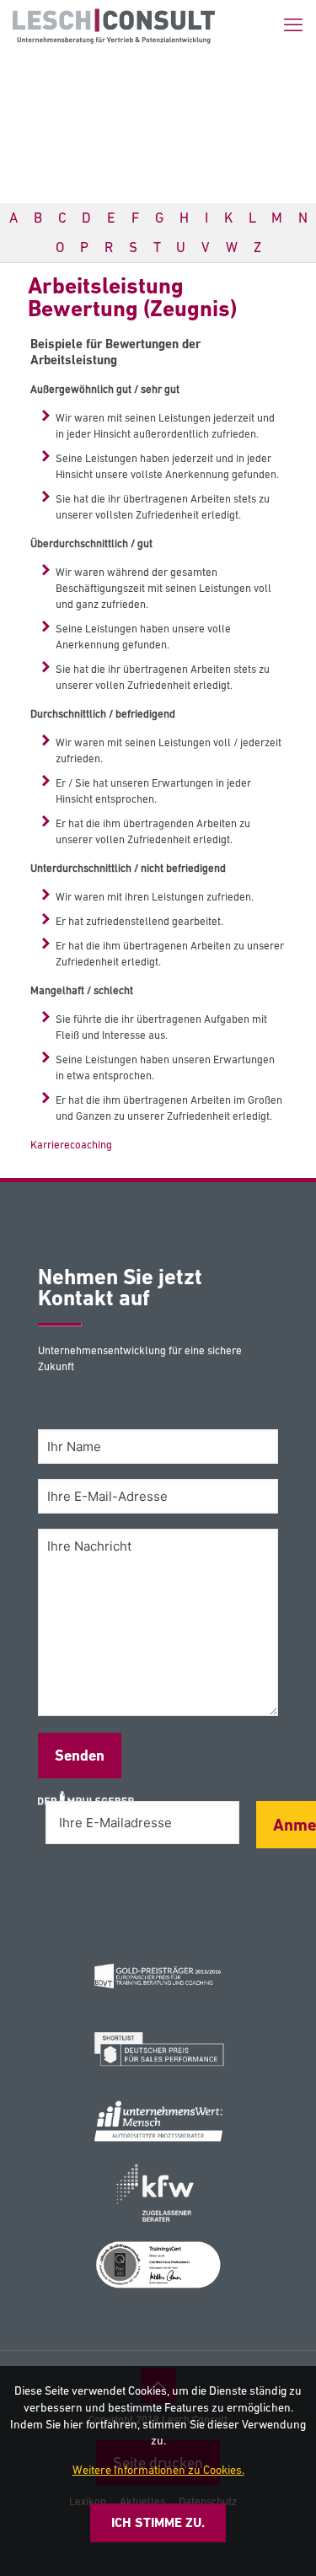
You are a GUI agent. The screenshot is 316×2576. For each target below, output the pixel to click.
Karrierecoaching (71, 1145)
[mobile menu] (293, 25)
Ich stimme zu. (158, 2522)
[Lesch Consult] (114, 25)
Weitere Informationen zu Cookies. (158, 2470)
